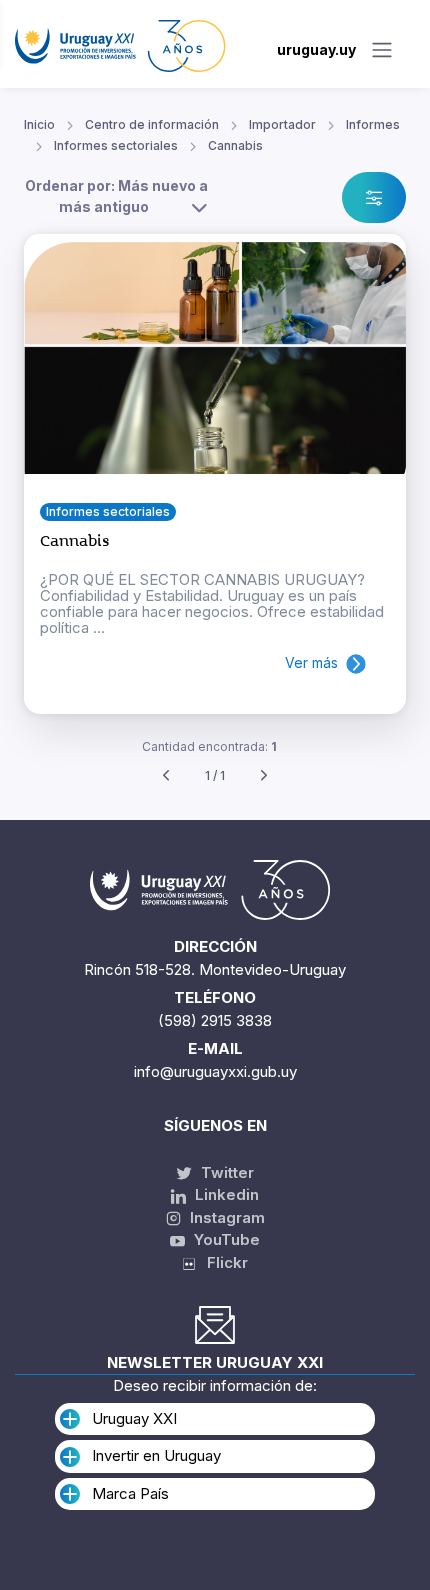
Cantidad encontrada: (209, 746)
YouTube (225, 1239)
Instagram (225, 1217)
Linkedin (225, 1194)
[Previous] (166, 776)
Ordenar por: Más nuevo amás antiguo (116, 196)
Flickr (221, 1262)
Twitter (225, 1172)
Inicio (39, 124)
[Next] (264, 776)
